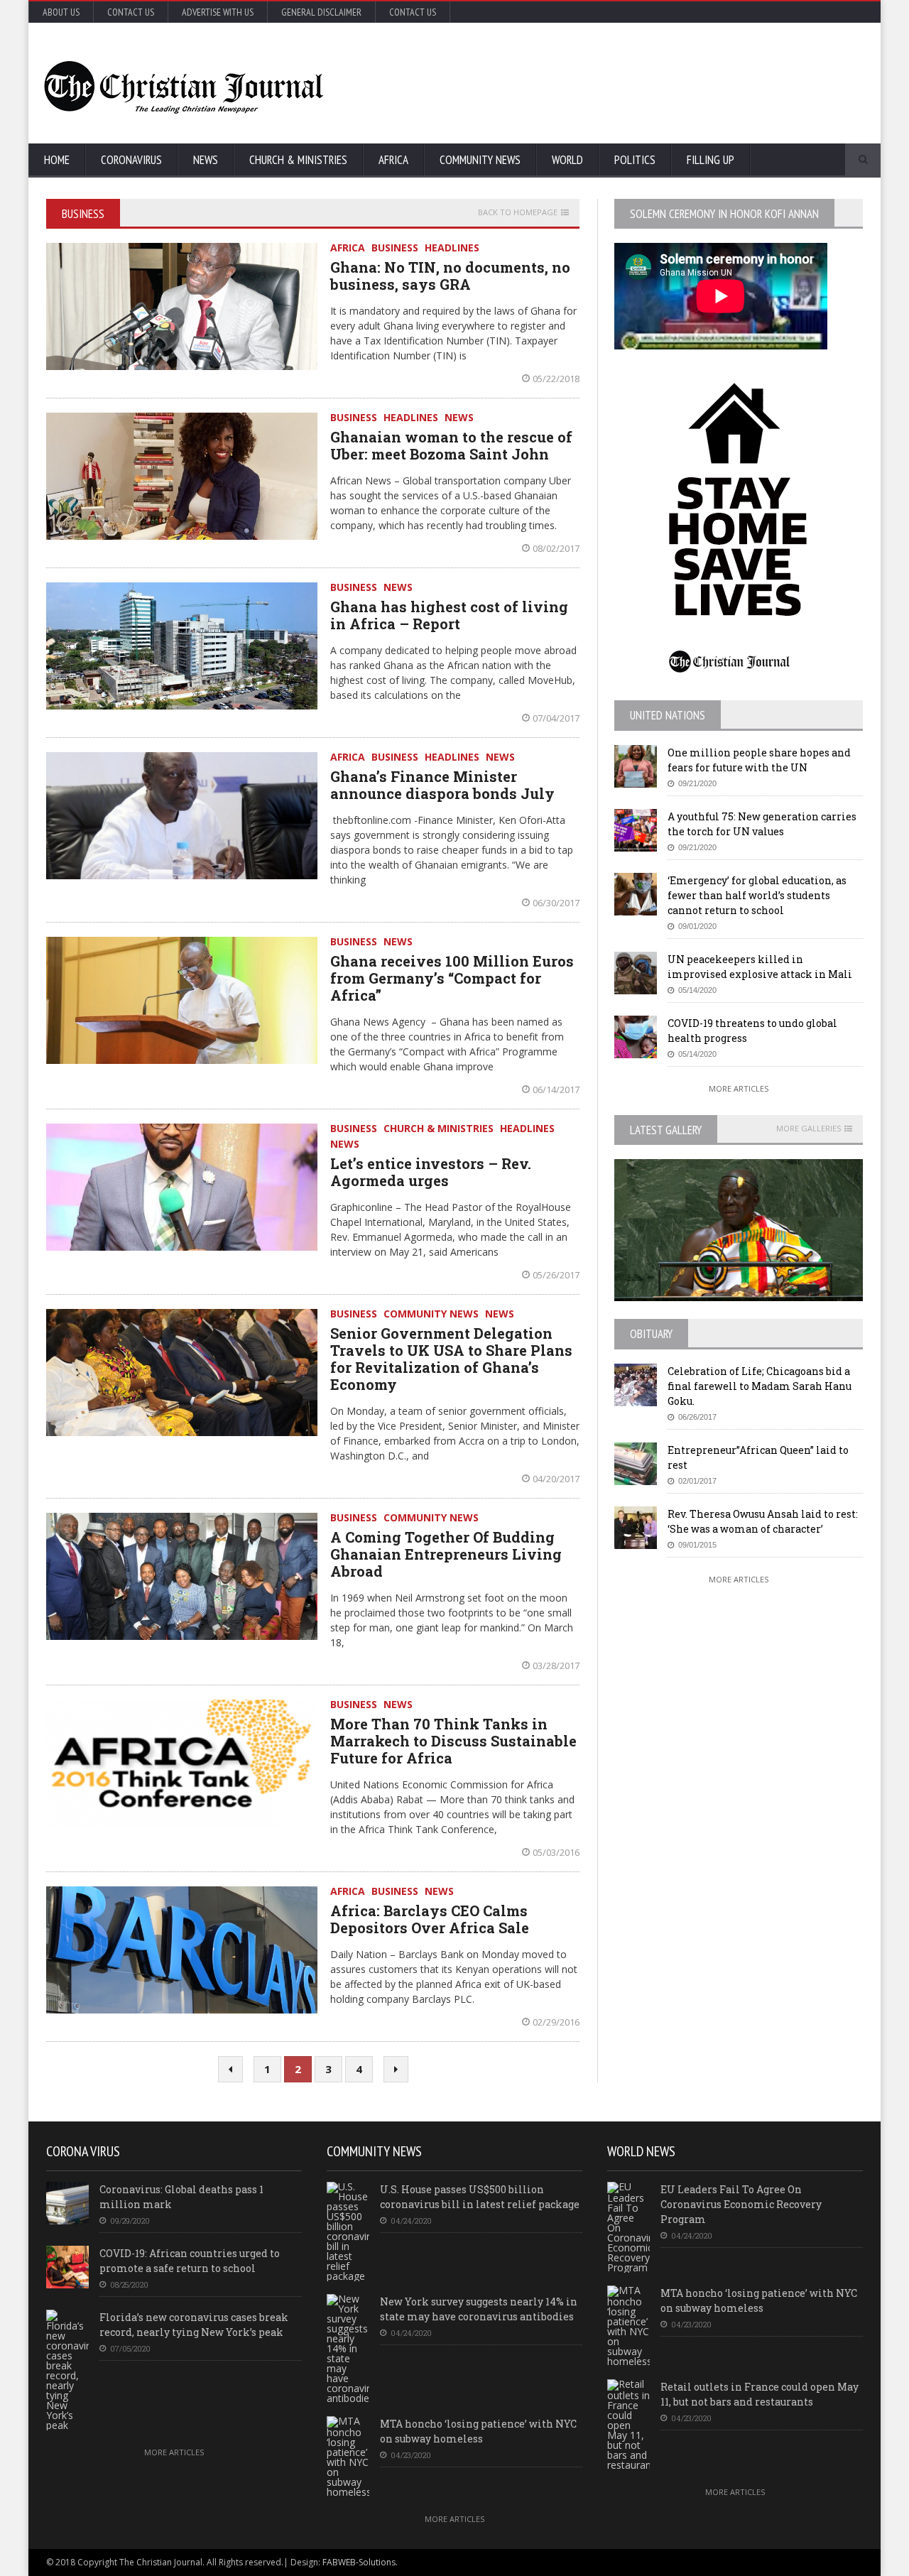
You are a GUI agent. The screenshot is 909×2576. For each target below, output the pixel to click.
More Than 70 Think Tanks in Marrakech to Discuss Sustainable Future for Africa (453, 1741)
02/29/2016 (556, 2022)
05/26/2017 (556, 1275)
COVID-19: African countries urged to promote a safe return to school (190, 2261)
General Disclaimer (321, 12)
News (206, 160)
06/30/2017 (556, 903)
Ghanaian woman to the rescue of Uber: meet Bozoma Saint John (451, 445)
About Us (61, 12)
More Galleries (809, 1129)
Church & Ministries (298, 160)
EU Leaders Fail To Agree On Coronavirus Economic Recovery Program (741, 2204)
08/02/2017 (556, 548)
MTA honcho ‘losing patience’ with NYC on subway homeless (478, 2431)
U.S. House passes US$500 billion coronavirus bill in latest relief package (480, 2197)
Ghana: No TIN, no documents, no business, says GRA (450, 276)
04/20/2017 (556, 1479)
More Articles (739, 1088)
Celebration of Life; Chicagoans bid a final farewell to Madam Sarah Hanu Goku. (760, 1386)
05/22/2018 (556, 379)
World (567, 160)
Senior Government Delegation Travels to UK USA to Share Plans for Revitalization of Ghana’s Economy (451, 1359)
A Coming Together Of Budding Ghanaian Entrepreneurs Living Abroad (446, 1554)
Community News (480, 160)
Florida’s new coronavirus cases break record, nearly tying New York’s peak (194, 2325)
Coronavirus (131, 160)
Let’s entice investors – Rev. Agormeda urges (431, 1172)
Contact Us (131, 12)
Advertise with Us (218, 12)
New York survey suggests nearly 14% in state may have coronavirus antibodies (479, 2309)
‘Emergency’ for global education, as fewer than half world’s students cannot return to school (757, 895)
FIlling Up (711, 160)
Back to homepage (518, 212)
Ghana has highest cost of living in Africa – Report (449, 615)
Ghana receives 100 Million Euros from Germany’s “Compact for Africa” (452, 978)
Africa (393, 160)
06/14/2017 (556, 1089)
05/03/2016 (556, 1852)
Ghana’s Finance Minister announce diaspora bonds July (442, 785)
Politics (635, 160)
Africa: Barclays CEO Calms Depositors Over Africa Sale (430, 1919)
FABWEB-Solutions (359, 2562)
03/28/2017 (556, 1665)
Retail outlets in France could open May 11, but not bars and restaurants (760, 2394)
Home (57, 160)
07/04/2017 (556, 718)
